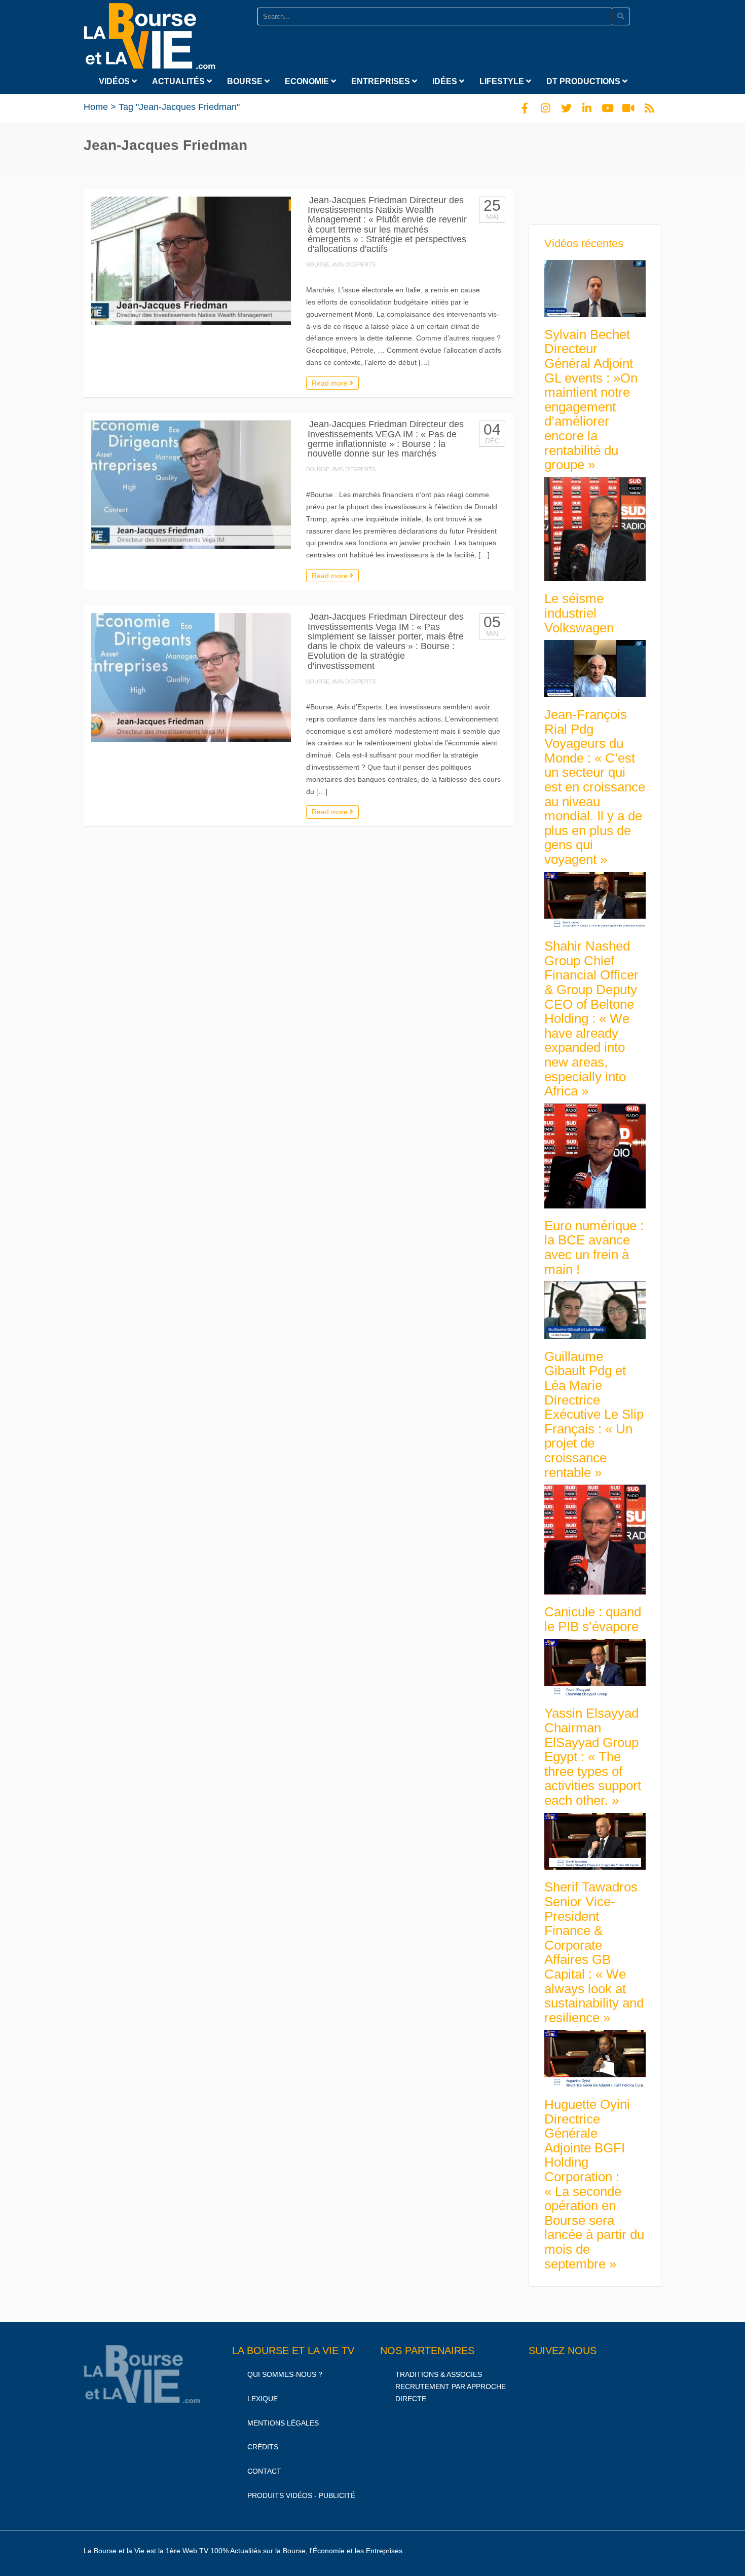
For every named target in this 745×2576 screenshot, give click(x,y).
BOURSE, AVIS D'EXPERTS (341, 264)
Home (96, 107)
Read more (331, 383)
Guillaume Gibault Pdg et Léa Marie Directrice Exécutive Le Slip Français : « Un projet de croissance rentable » (594, 1414)
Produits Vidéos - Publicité (301, 2495)
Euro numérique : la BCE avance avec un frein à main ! (594, 1247)
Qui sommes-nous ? (285, 2374)
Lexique (263, 2399)
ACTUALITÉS (179, 81)
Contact (264, 2471)
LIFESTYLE (503, 81)
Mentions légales (283, 2423)
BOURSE (246, 81)
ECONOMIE (308, 81)
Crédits (263, 2447)
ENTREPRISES (382, 81)
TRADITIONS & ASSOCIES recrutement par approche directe (451, 2386)
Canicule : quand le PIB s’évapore (593, 1619)
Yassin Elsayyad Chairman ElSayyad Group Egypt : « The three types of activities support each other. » (593, 1757)
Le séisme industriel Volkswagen (579, 613)
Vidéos (115, 81)
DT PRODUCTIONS (584, 81)
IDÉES (446, 81)
